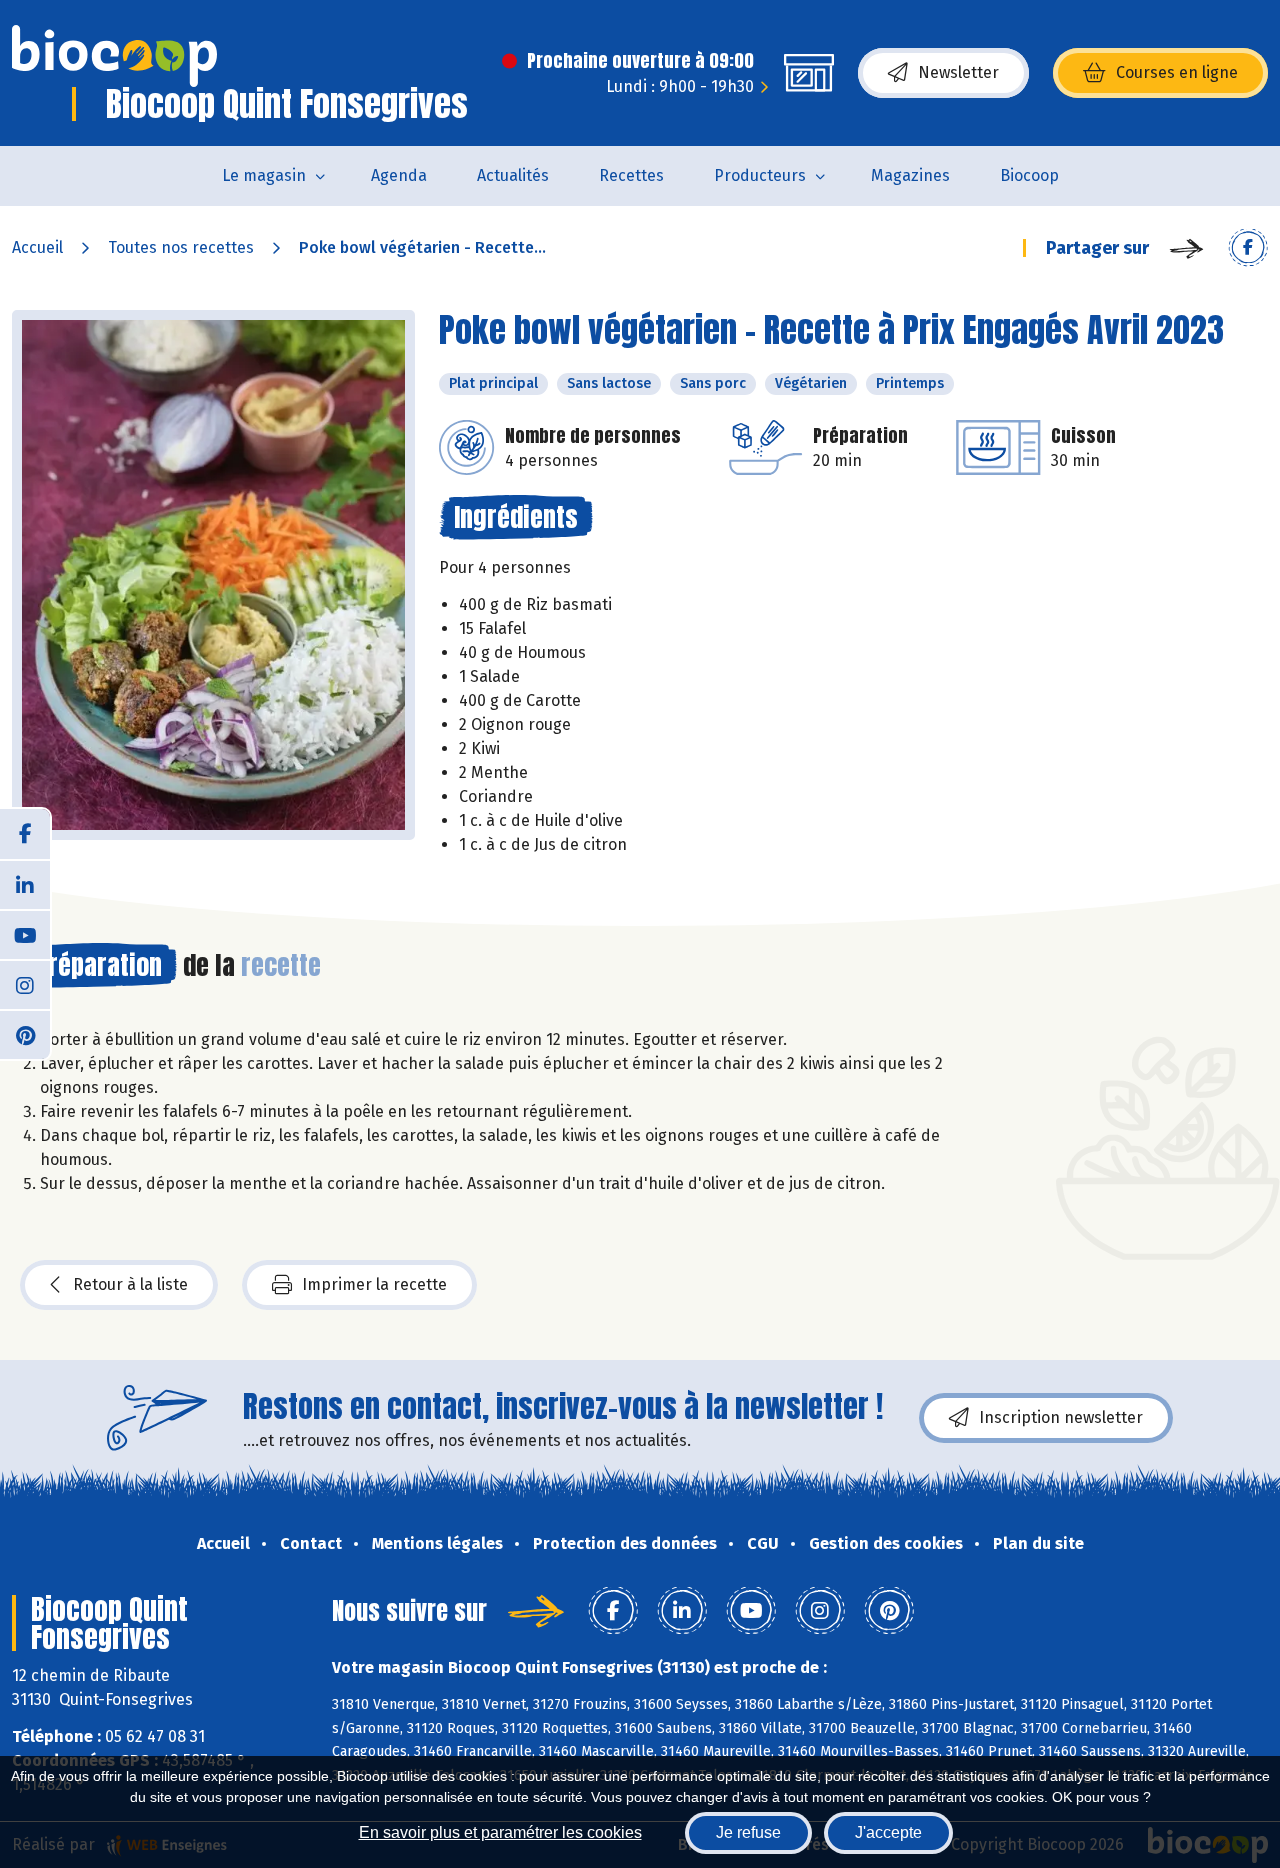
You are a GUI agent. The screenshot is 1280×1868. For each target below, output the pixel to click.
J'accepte (888, 1832)
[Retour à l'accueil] (114, 56)
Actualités (513, 175)
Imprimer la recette (374, 1284)
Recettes (631, 175)
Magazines (910, 175)
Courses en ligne (1177, 72)
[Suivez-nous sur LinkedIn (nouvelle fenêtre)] (25, 884)
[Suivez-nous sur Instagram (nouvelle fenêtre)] (25, 984)
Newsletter (958, 72)
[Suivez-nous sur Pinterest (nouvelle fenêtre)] (25, 1034)
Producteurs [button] (760, 175)
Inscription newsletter (1061, 1417)
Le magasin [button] (264, 175)
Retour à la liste (130, 1284)
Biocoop (1029, 175)
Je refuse (748, 1832)
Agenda (399, 175)
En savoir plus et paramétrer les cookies (500, 1832)
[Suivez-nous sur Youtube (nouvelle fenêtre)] (25, 934)
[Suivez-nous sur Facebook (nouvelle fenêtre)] (25, 834)
